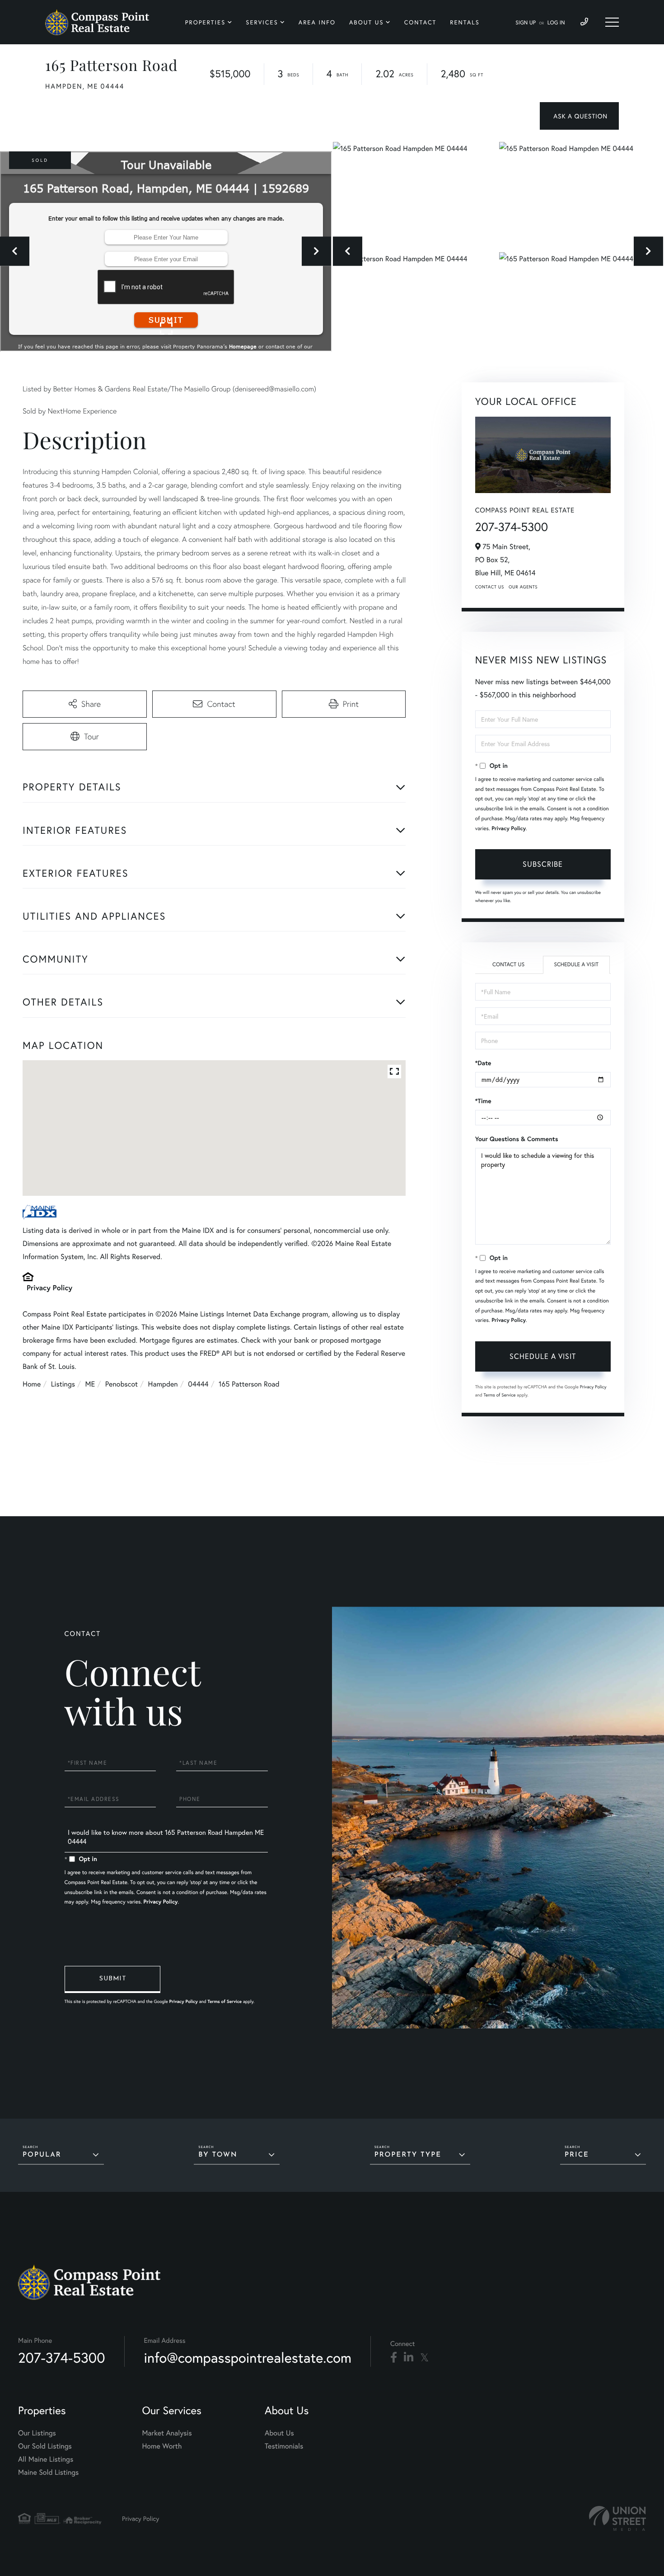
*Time (483, 1101)
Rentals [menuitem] (465, 22)
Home (32, 1384)
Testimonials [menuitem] (284, 2446)
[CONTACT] (579, 116)
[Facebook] (394, 2358)
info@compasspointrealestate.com (248, 2357)
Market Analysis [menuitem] (167, 2433)
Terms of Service (500, 1395)
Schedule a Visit (576, 965)
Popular (42, 2155)
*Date (483, 1063)
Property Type (408, 2155)
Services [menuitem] (262, 22)
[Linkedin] (409, 2358)
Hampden (163, 1384)
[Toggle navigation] (612, 22)
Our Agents (523, 587)
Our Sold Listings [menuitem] (45, 2446)
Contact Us (490, 587)
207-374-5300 (512, 527)
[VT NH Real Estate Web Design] (617, 2518)
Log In (556, 23)
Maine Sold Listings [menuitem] (48, 2472)
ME (90, 1384)
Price (577, 2155)
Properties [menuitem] (206, 22)
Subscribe (543, 864)
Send (112, 1979)
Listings (63, 1384)
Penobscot (122, 1384)
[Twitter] (424, 2358)
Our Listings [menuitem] (37, 2433)
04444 (198, 1384)
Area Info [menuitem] (317, 22)
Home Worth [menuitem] (162, 2446)
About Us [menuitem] (367, 22)
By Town (218, 2155)
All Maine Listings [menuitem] (46, 2459)
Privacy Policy (49, 1288)
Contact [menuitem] (421, 22)
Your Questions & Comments (517, 1139)
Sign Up (526, 23)
